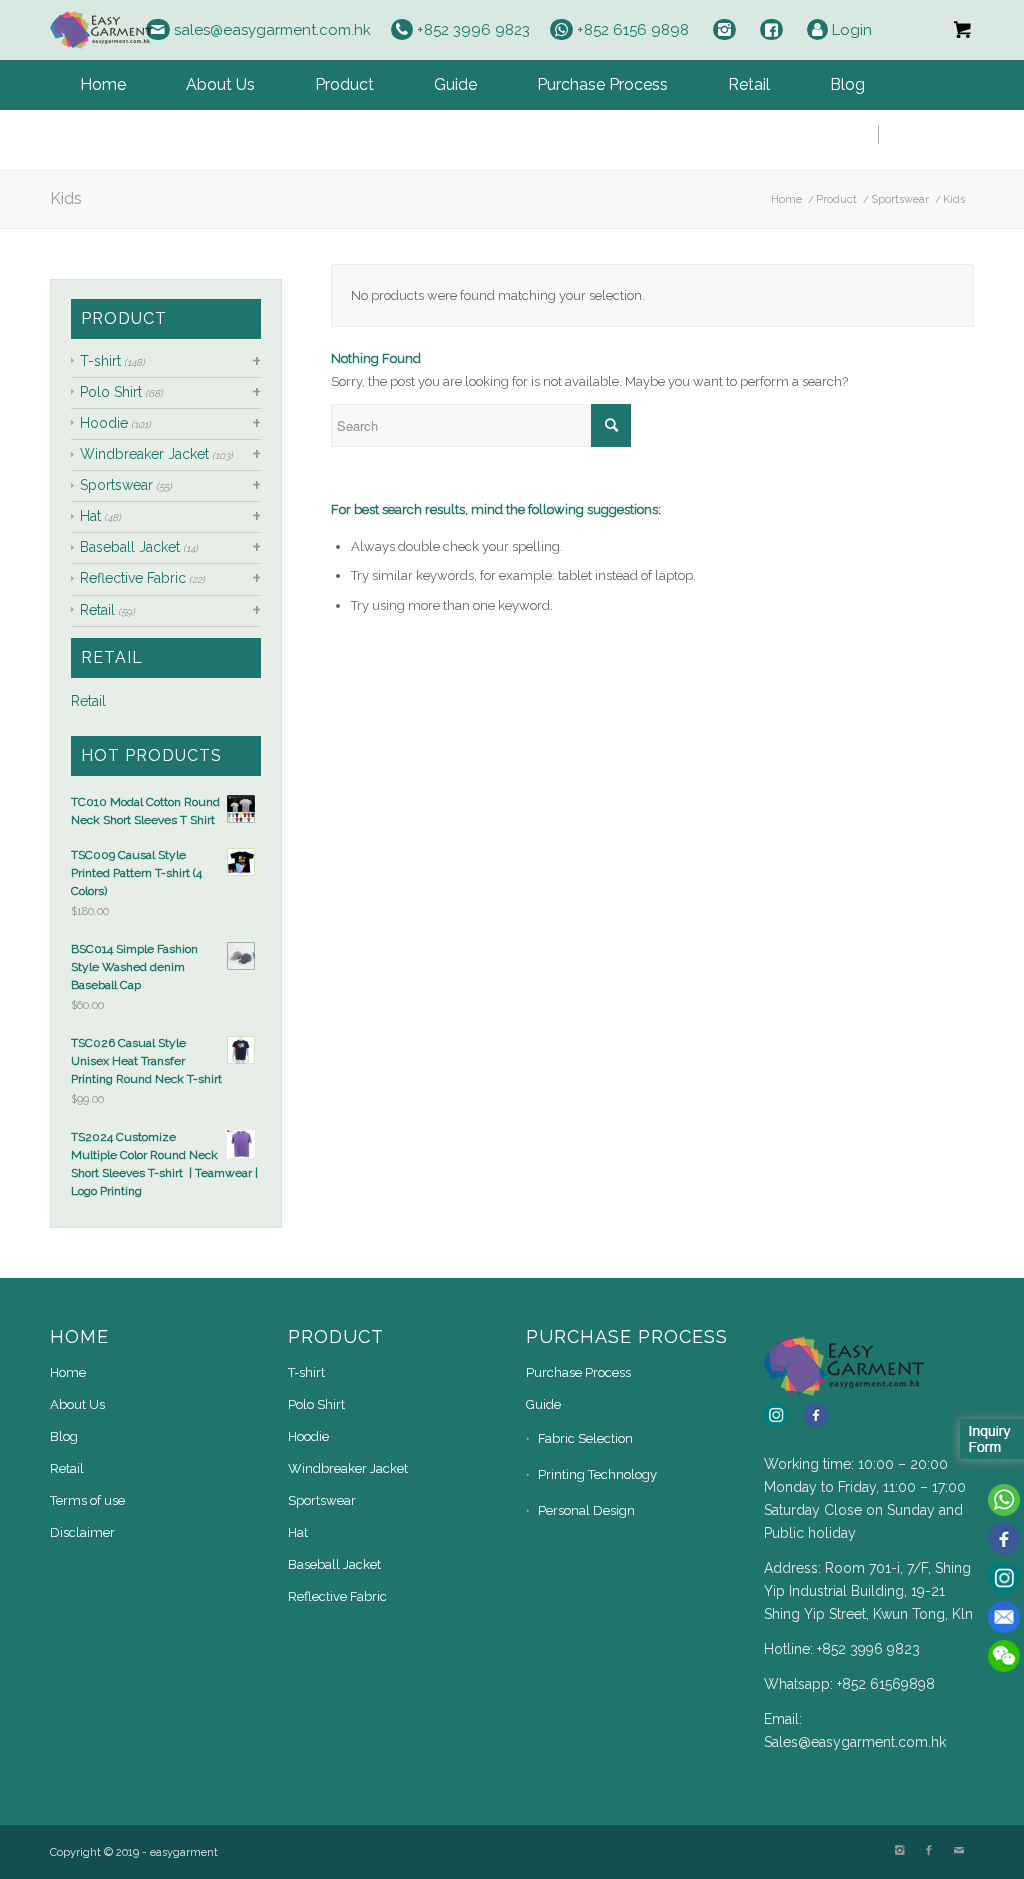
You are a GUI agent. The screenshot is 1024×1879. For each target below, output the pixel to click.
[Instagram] (899, 1851)
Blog (64, 1436)
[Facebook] (929, 1851)
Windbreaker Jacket (144, 454)
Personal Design (586, 1510)
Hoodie (104, 423)
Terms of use (87, 1500)
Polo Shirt (111, 392)
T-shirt (100, 361)
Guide (543, 1404)
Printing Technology (597, 1474)
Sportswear (900, 199)
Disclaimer (82, 1532)
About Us (77, 1404)
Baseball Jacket (130, 547)
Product (836, 199)
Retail (97, 610)
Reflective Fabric (133, 578)
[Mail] (959, 1851)
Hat (90, 516)
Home (786, 199)
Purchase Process (578, 1372)
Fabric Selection (585, 1438)
